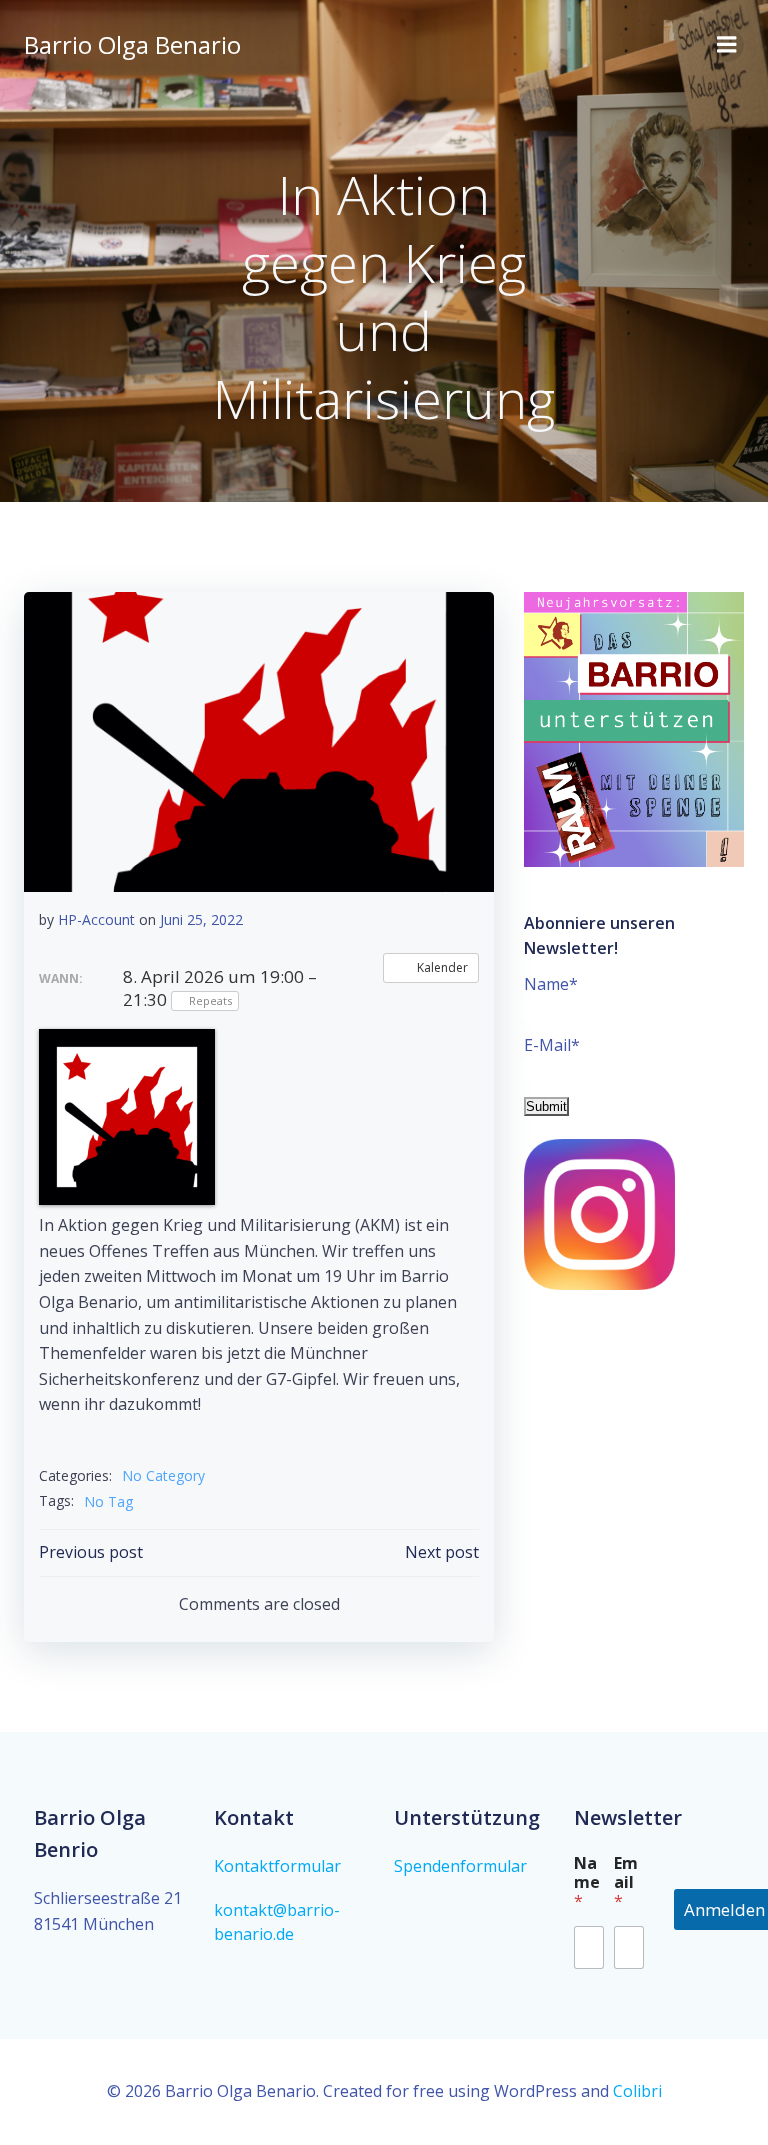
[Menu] (727, 45)
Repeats (210, 1000)
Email (626, 1882)
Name (587, 1882)
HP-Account (96, 919)
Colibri (637, 2091)
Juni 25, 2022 (201, 919)
